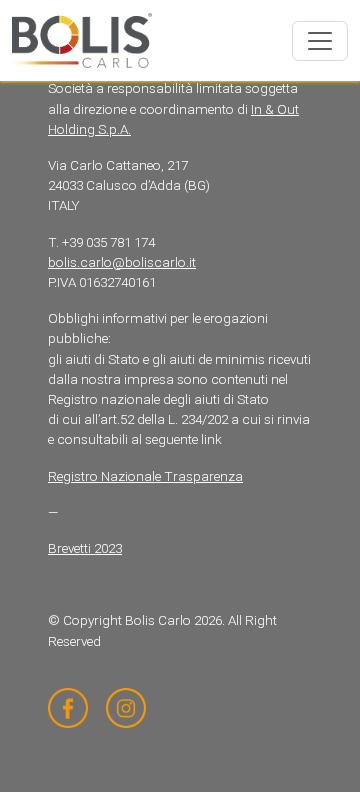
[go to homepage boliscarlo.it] (82, 40)
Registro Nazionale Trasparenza (145, 476)
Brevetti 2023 (85, 548)
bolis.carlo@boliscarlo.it (122, 262)
